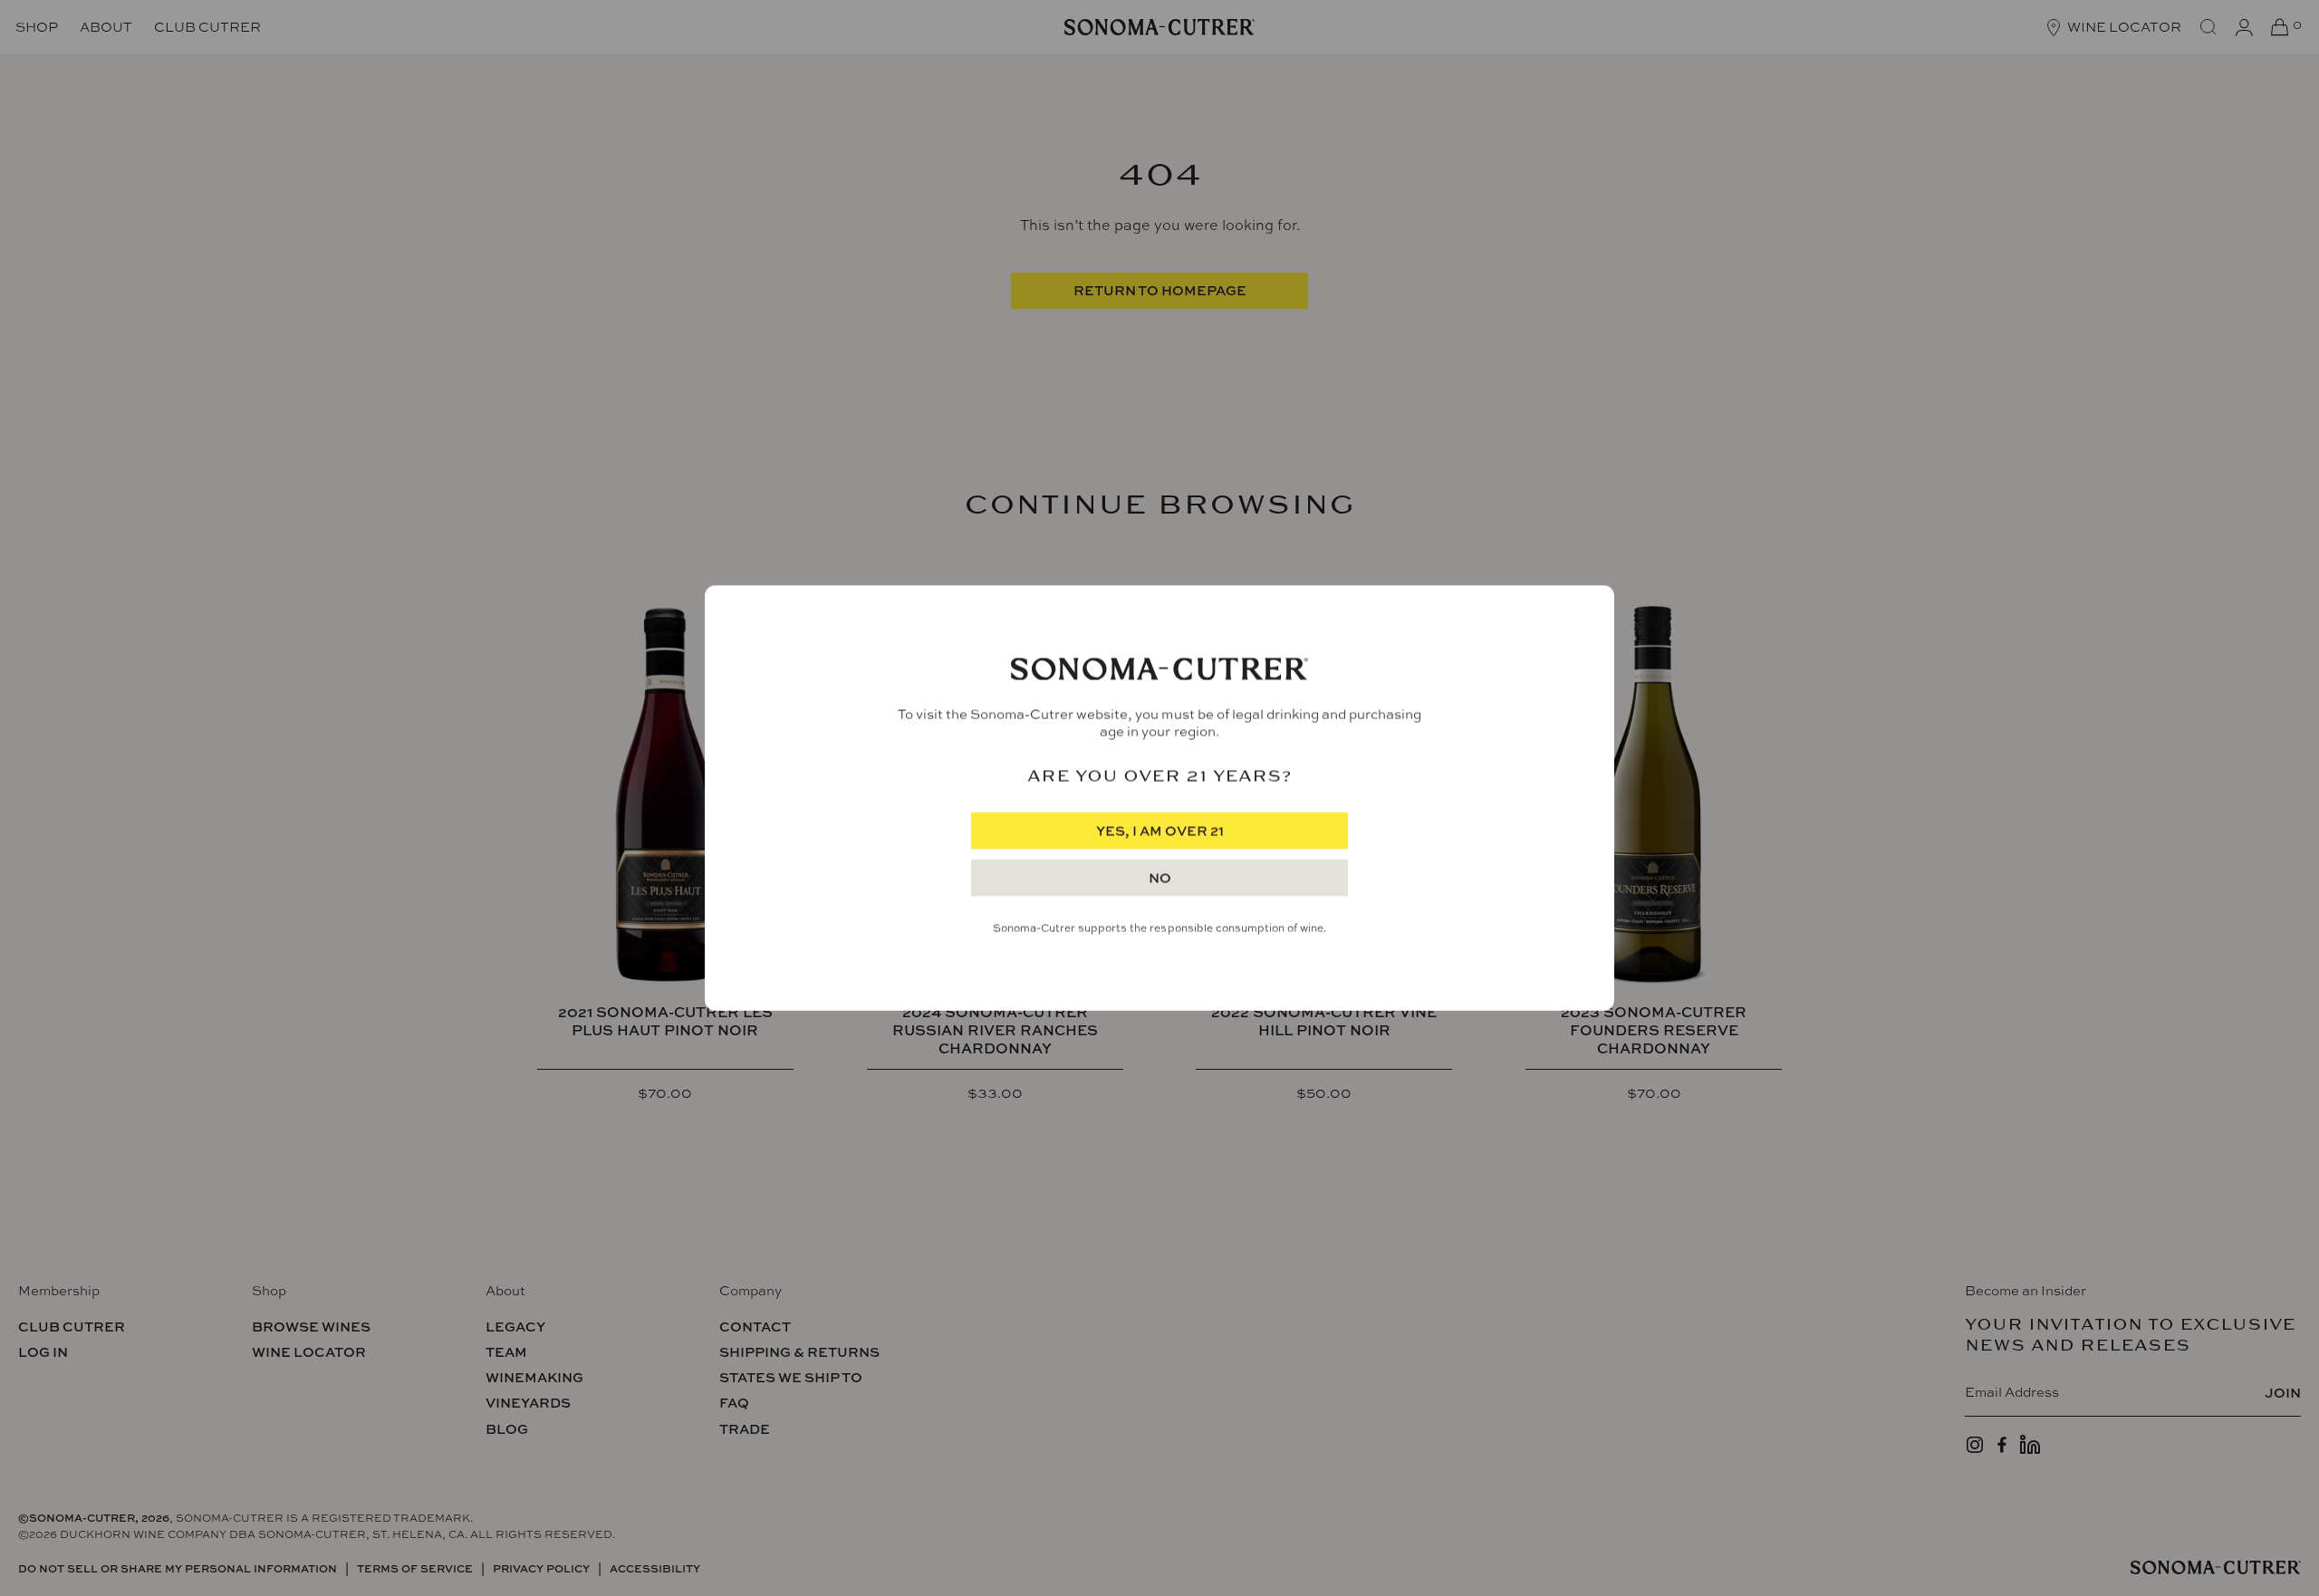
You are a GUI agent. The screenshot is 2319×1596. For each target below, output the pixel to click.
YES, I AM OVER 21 (1160, 831)
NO (1160, 878)
